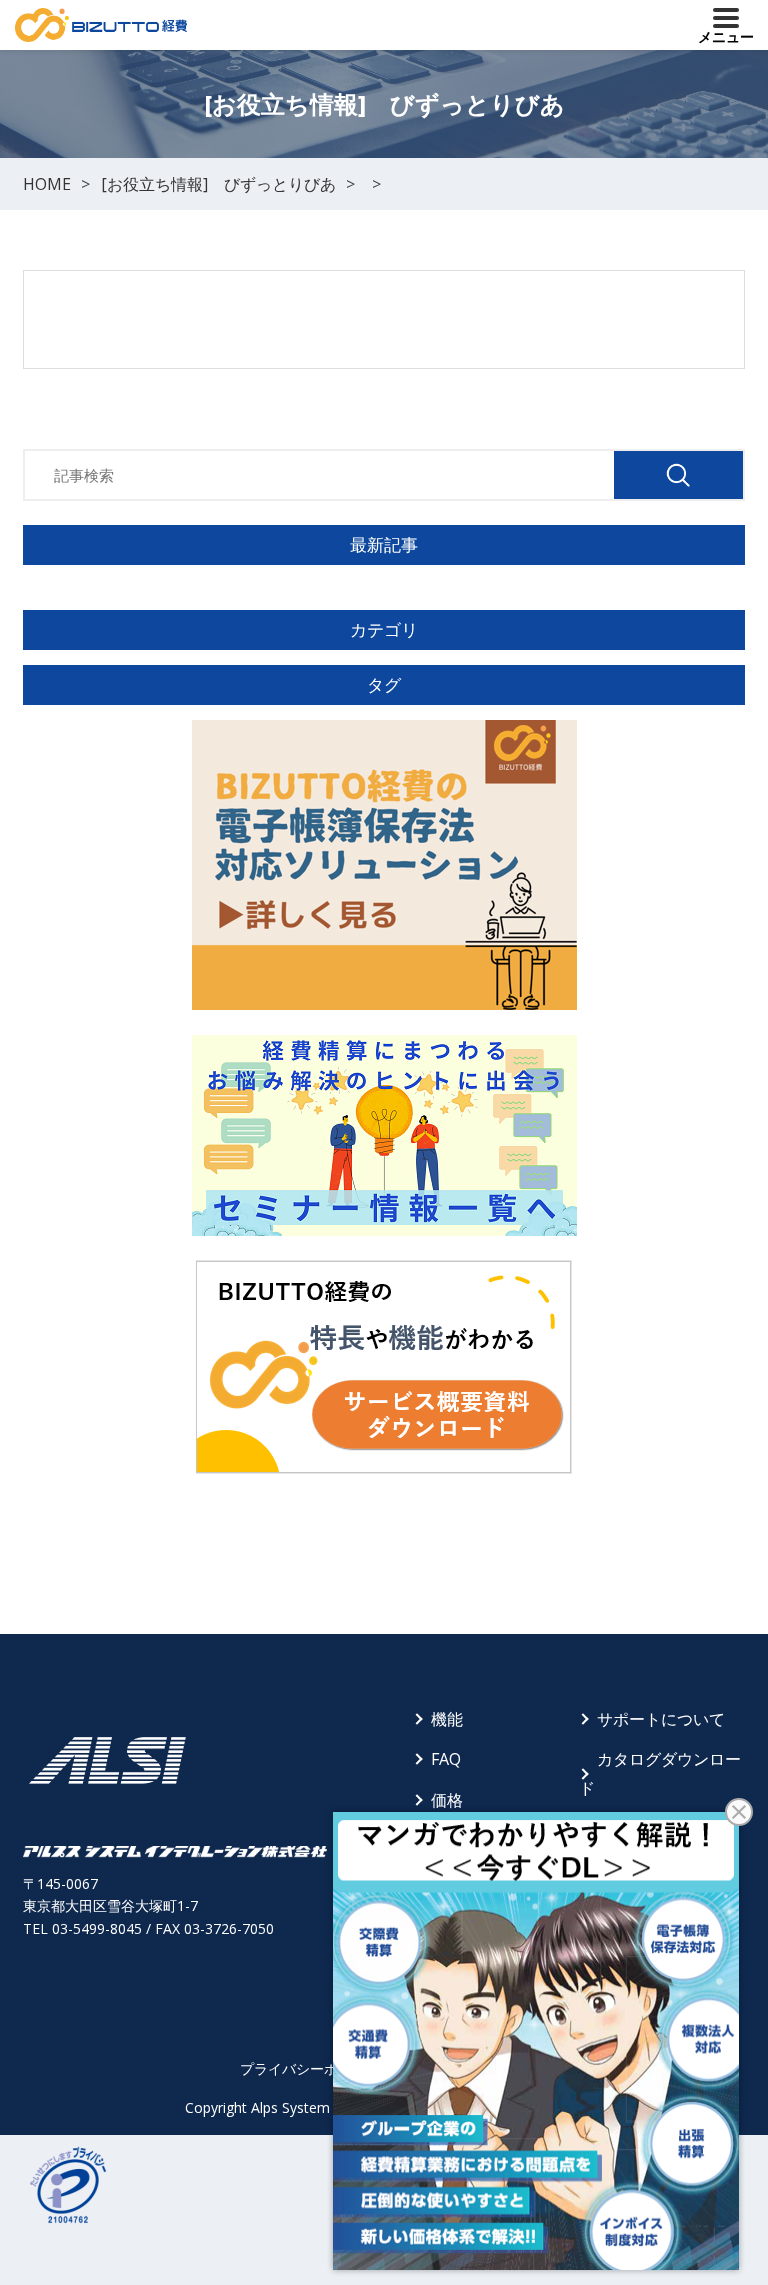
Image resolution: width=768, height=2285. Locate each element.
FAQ (446, 1759)
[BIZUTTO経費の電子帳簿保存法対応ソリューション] (384, 865)
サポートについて (661, 1719)
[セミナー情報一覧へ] (384, 1135)
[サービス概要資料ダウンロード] (384, 1367)
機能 (447, 1719)
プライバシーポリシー (310, 2068)
